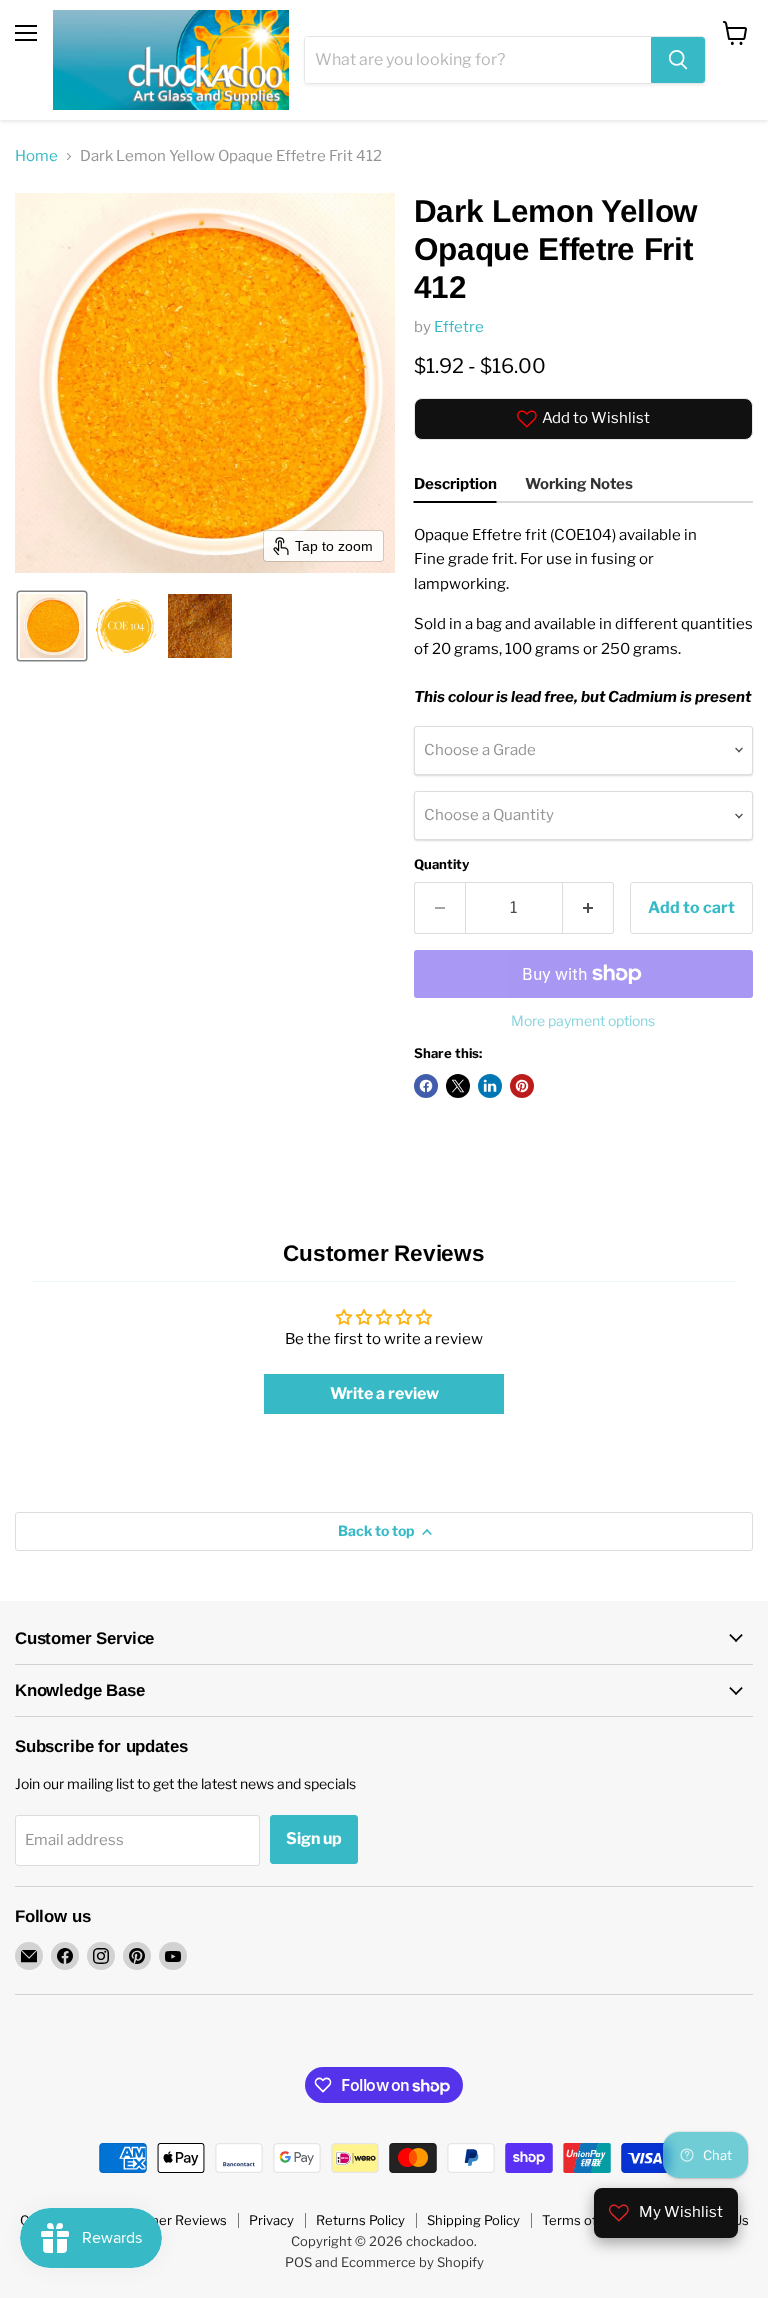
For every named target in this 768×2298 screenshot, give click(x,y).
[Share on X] (458, 1086)
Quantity (441, 864)
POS (298, 2262)
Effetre (459, 327)
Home (36, 156)
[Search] (678, 60)
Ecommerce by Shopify (412, 2262)
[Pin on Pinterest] (522, 1086)
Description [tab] (455, 484)
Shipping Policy (473, 2220)
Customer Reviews (168, 2220)
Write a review (384, 1393)
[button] (52, 626)
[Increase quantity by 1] (588, 908)
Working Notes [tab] (579, 484)
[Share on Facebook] (426, 1086)
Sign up (314, 1838)
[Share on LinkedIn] (490, 1086)
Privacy (271, 2220)
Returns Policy (360, 2220)
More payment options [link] (583, 1021)
